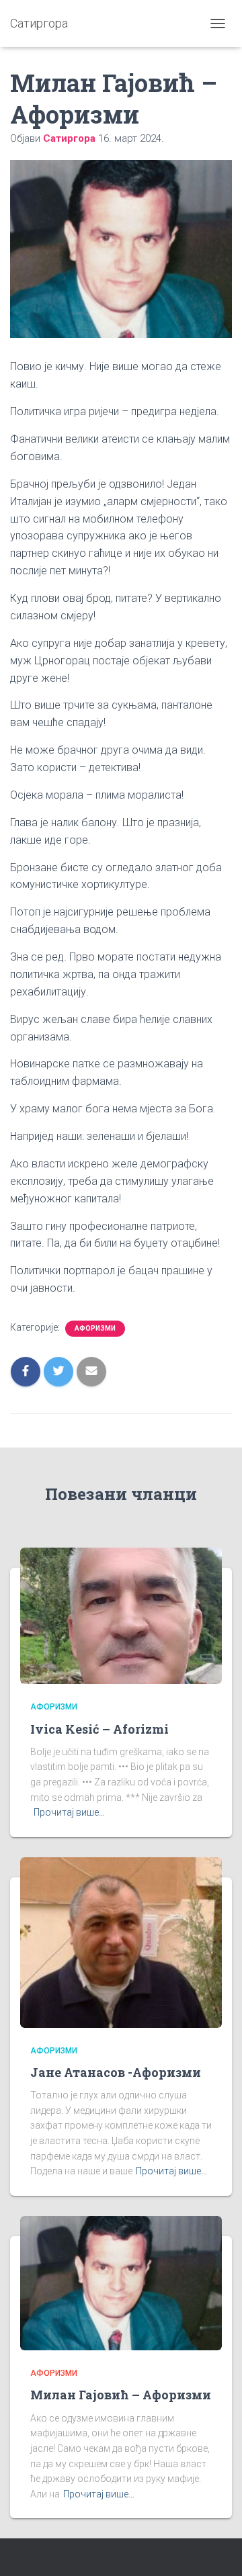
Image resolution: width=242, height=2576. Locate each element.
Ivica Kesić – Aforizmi (99, 1729)
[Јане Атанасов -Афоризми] (121, 1942)
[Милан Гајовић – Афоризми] (121, 2282)
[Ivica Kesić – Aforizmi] (121, 1615)
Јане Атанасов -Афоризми (116, 2072)
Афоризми (95, 1328)
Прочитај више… (69, 1812)
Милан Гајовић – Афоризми (121, 2395)
